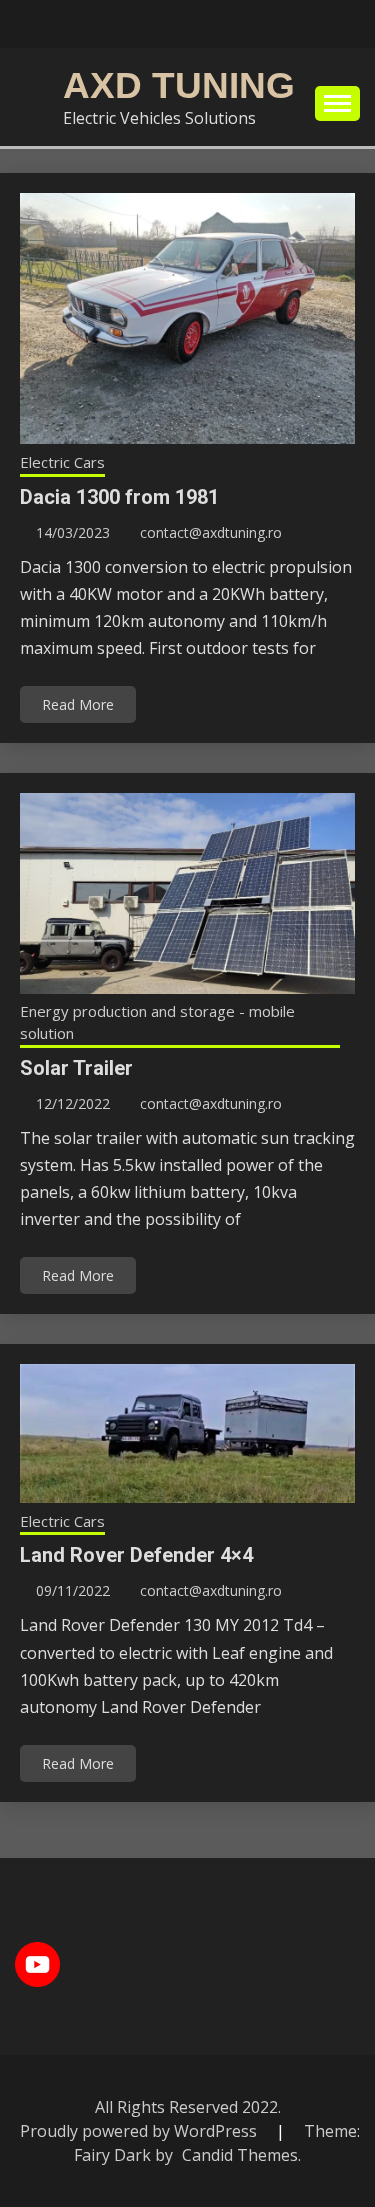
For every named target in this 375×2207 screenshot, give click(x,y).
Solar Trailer (76, 1068)
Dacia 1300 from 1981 (119, 497)
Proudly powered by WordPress (140, 2131)
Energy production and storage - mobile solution (157, 1022)
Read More (78, 704)
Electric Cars (62, 462)
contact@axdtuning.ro (211, 532)
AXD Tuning (179, 85)
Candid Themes (240, 2155)
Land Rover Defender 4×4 (136, 1555)
